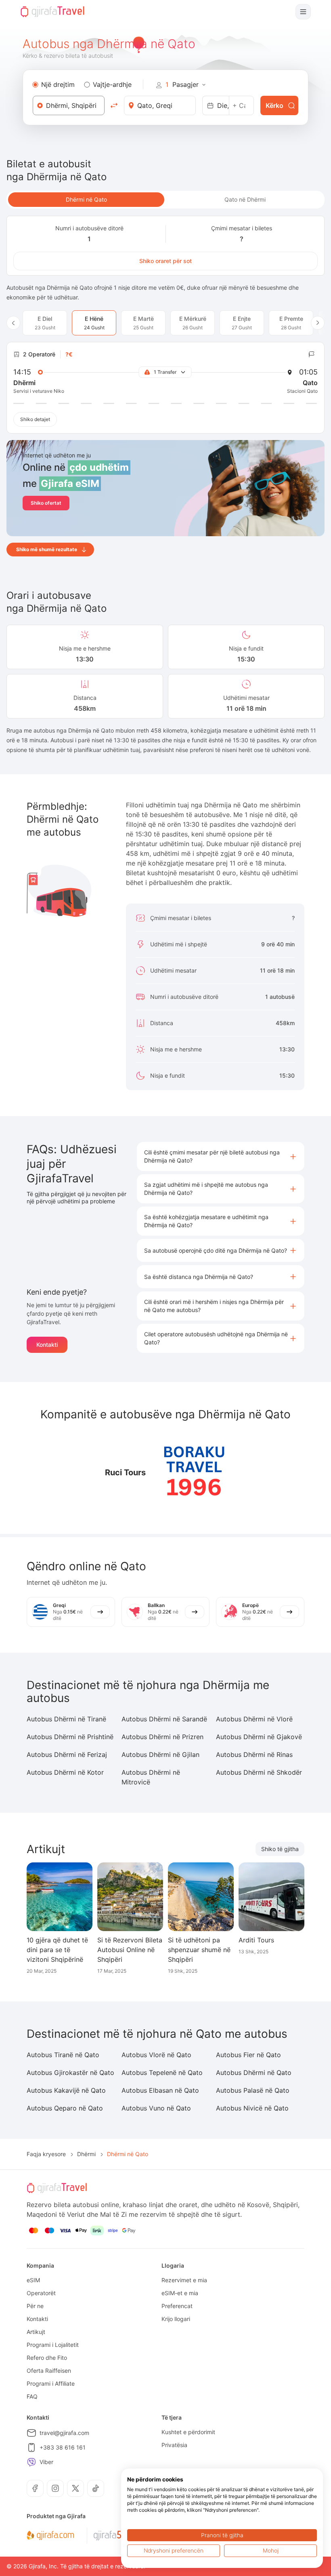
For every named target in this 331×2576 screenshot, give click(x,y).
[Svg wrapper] (50, 2536)
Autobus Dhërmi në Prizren (162, 1737)
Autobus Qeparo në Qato (65, 2108)
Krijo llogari (176, 2319)
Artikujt (36, 2332)
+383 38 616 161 (63, 2447)
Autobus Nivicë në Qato (252, 2108)
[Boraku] (194, 1472)
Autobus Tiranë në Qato (63, 2055)
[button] (221, 1156)
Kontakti (47, 1345)
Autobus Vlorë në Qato (156, 2055)
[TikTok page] (96, 2488)
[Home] (52, 12)
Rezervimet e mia (184, 2280)
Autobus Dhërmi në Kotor (65, 1772)
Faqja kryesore (46, 2154)
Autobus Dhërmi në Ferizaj (67, 1755)
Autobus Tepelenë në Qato (162, 2073)
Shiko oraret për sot (165, 261)
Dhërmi (86, 2154)
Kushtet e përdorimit (188, 2432)
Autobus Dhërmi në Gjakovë (259, 1737)
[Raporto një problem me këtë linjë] (312, 354)
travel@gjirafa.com (64, 2433)
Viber (46, 2462)
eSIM (33, 2280)
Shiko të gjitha (280, 1849)
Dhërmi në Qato (86, 199)
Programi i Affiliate (51, 2383)
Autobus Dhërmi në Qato (254, 2073)
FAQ (32, 2396)
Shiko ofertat (46, 503)
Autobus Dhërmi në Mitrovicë (151, 1777)
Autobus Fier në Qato (248, 2055)
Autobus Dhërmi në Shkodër (259, 1772)
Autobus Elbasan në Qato (160, 2090)
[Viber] (31, 2462)
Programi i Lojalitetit (53, 2345)
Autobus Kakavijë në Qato (66, 2090)
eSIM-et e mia (180, 2293)
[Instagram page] (55, 2488)
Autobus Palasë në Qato (253, 2090)
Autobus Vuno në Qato (156, 2108)
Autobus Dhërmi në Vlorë (254, 1719)
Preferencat (177, 2306)
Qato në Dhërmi (245, 199)
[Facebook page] (35, 2488)
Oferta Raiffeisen (49, 2371)
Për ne (35, 2306)
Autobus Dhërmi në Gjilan (160, 1755)
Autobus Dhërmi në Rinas (254, 1755)
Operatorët (41, 2293)
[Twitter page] (75, 2488)
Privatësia (174, 2445)
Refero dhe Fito (47, 2358)
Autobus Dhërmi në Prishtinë (70, 1737)
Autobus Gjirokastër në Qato (70, 2073)
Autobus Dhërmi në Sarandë (164, 1719)
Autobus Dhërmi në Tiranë (66, 1719)
